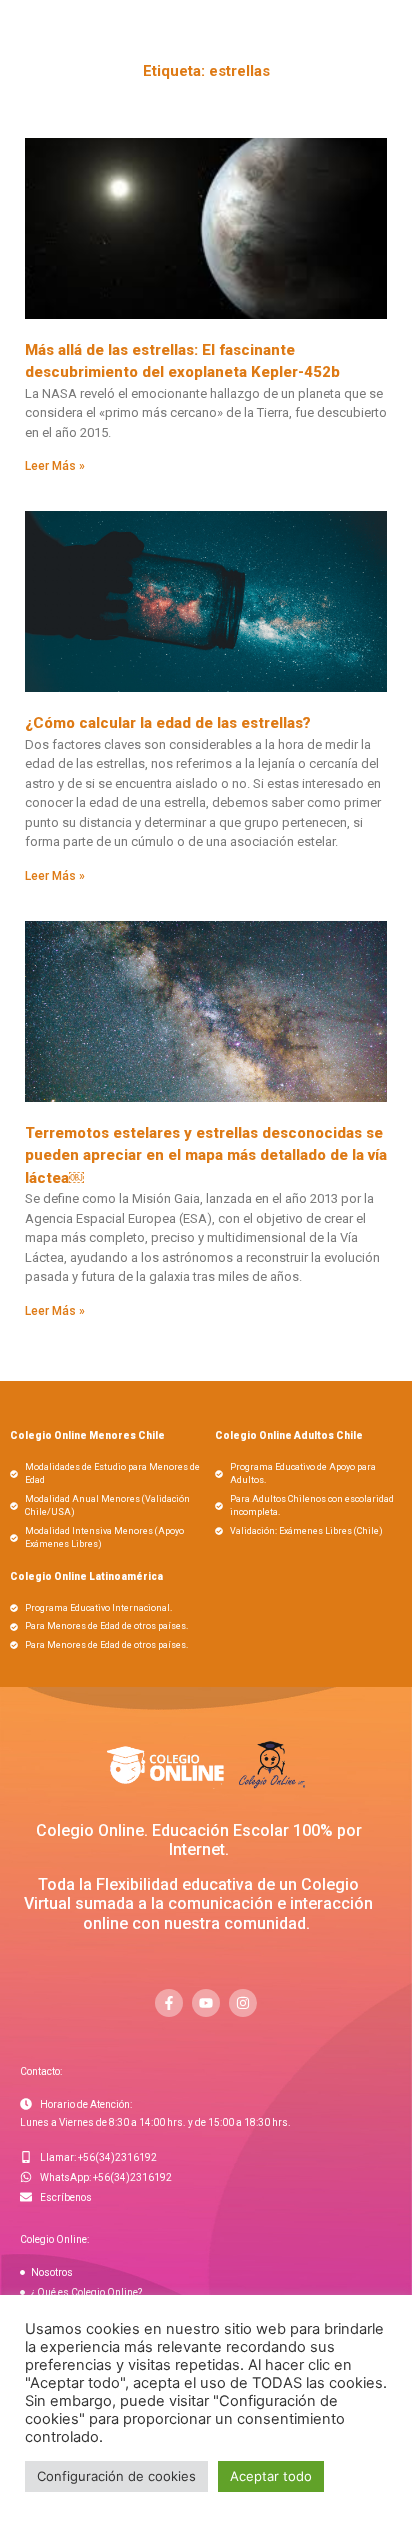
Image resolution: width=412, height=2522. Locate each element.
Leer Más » (55, 466)
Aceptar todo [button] (271, 2476)
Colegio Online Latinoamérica (86, 1576)
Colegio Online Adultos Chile (289, 1435)
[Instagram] (243, 2003)
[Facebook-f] (169, 2003)
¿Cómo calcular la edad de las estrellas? (168, 723)
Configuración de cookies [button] (116, 2476)
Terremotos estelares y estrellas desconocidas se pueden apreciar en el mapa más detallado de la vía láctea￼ (206, 1155)
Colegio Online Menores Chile (87, 1435)
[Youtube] (206, 2003)
